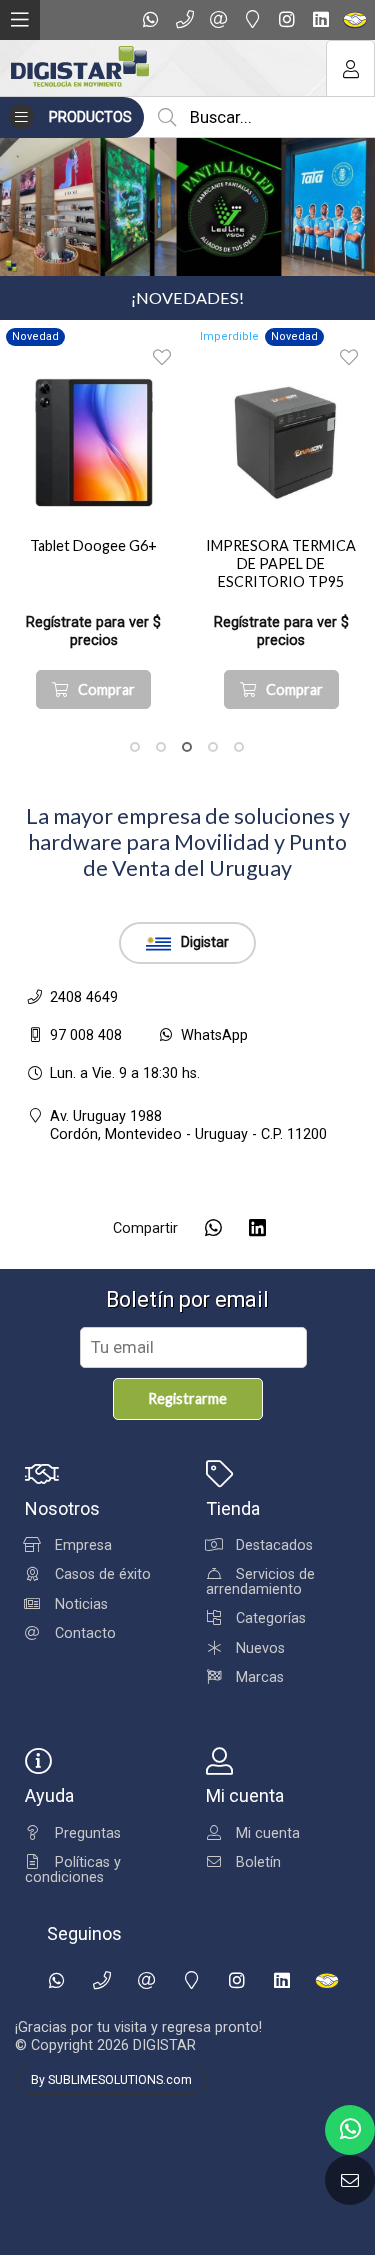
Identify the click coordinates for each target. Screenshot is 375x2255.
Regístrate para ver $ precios (93, 631)
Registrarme (187, 1398)
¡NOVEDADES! (187, 297)
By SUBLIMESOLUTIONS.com (111, 2080)
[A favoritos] (162, 357)
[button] (135, 747)
